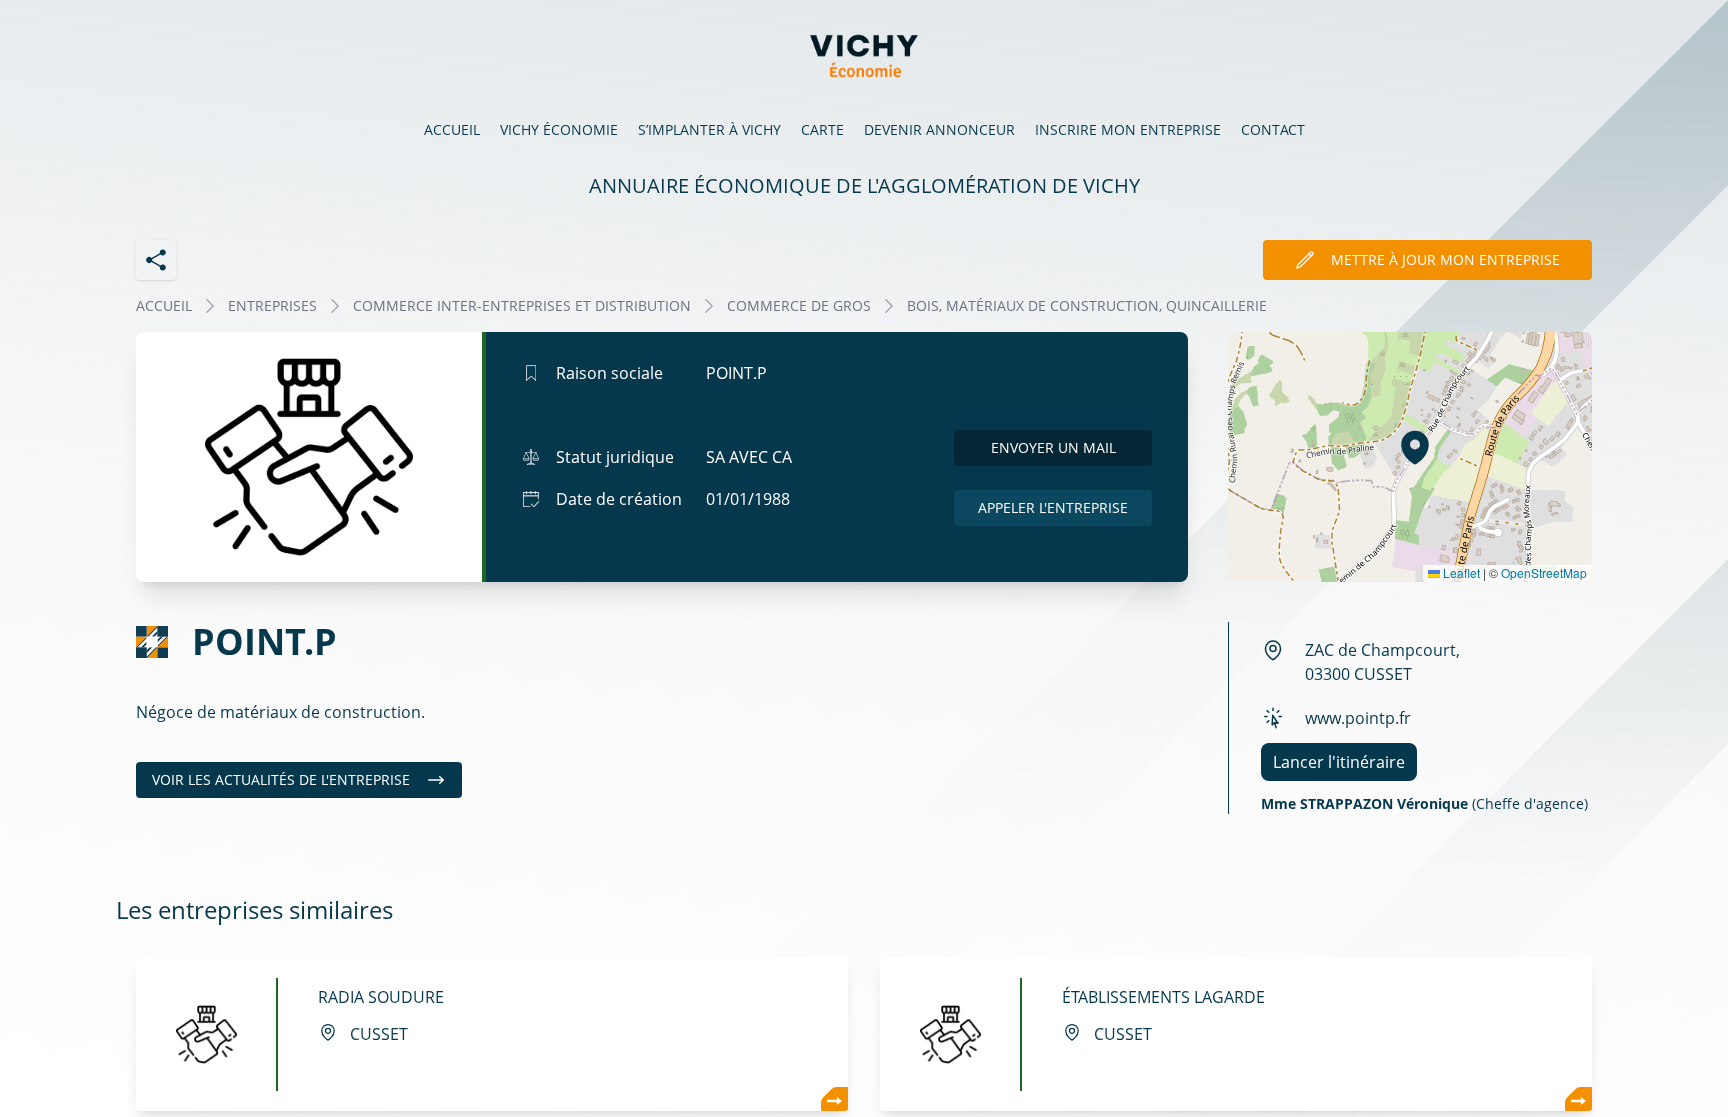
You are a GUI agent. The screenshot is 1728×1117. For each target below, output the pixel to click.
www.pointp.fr (1358, 718)
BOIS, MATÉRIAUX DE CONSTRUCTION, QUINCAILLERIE (1087, 305)
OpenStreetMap (1544, 572)
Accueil (452, 129)
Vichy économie (559, 129)
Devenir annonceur (939, 129)
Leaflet (1460, 572)
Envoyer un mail (1053, 447)
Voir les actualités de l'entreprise (281, 779)
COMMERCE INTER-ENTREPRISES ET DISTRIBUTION (522, 305)
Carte (822, 129)
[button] (1415, 447)
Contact (1273, 129)
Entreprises (272, 305)
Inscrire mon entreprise (1128, 129)
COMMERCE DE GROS (799, 305)
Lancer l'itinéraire (1339, 762)
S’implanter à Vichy (709, 129)
